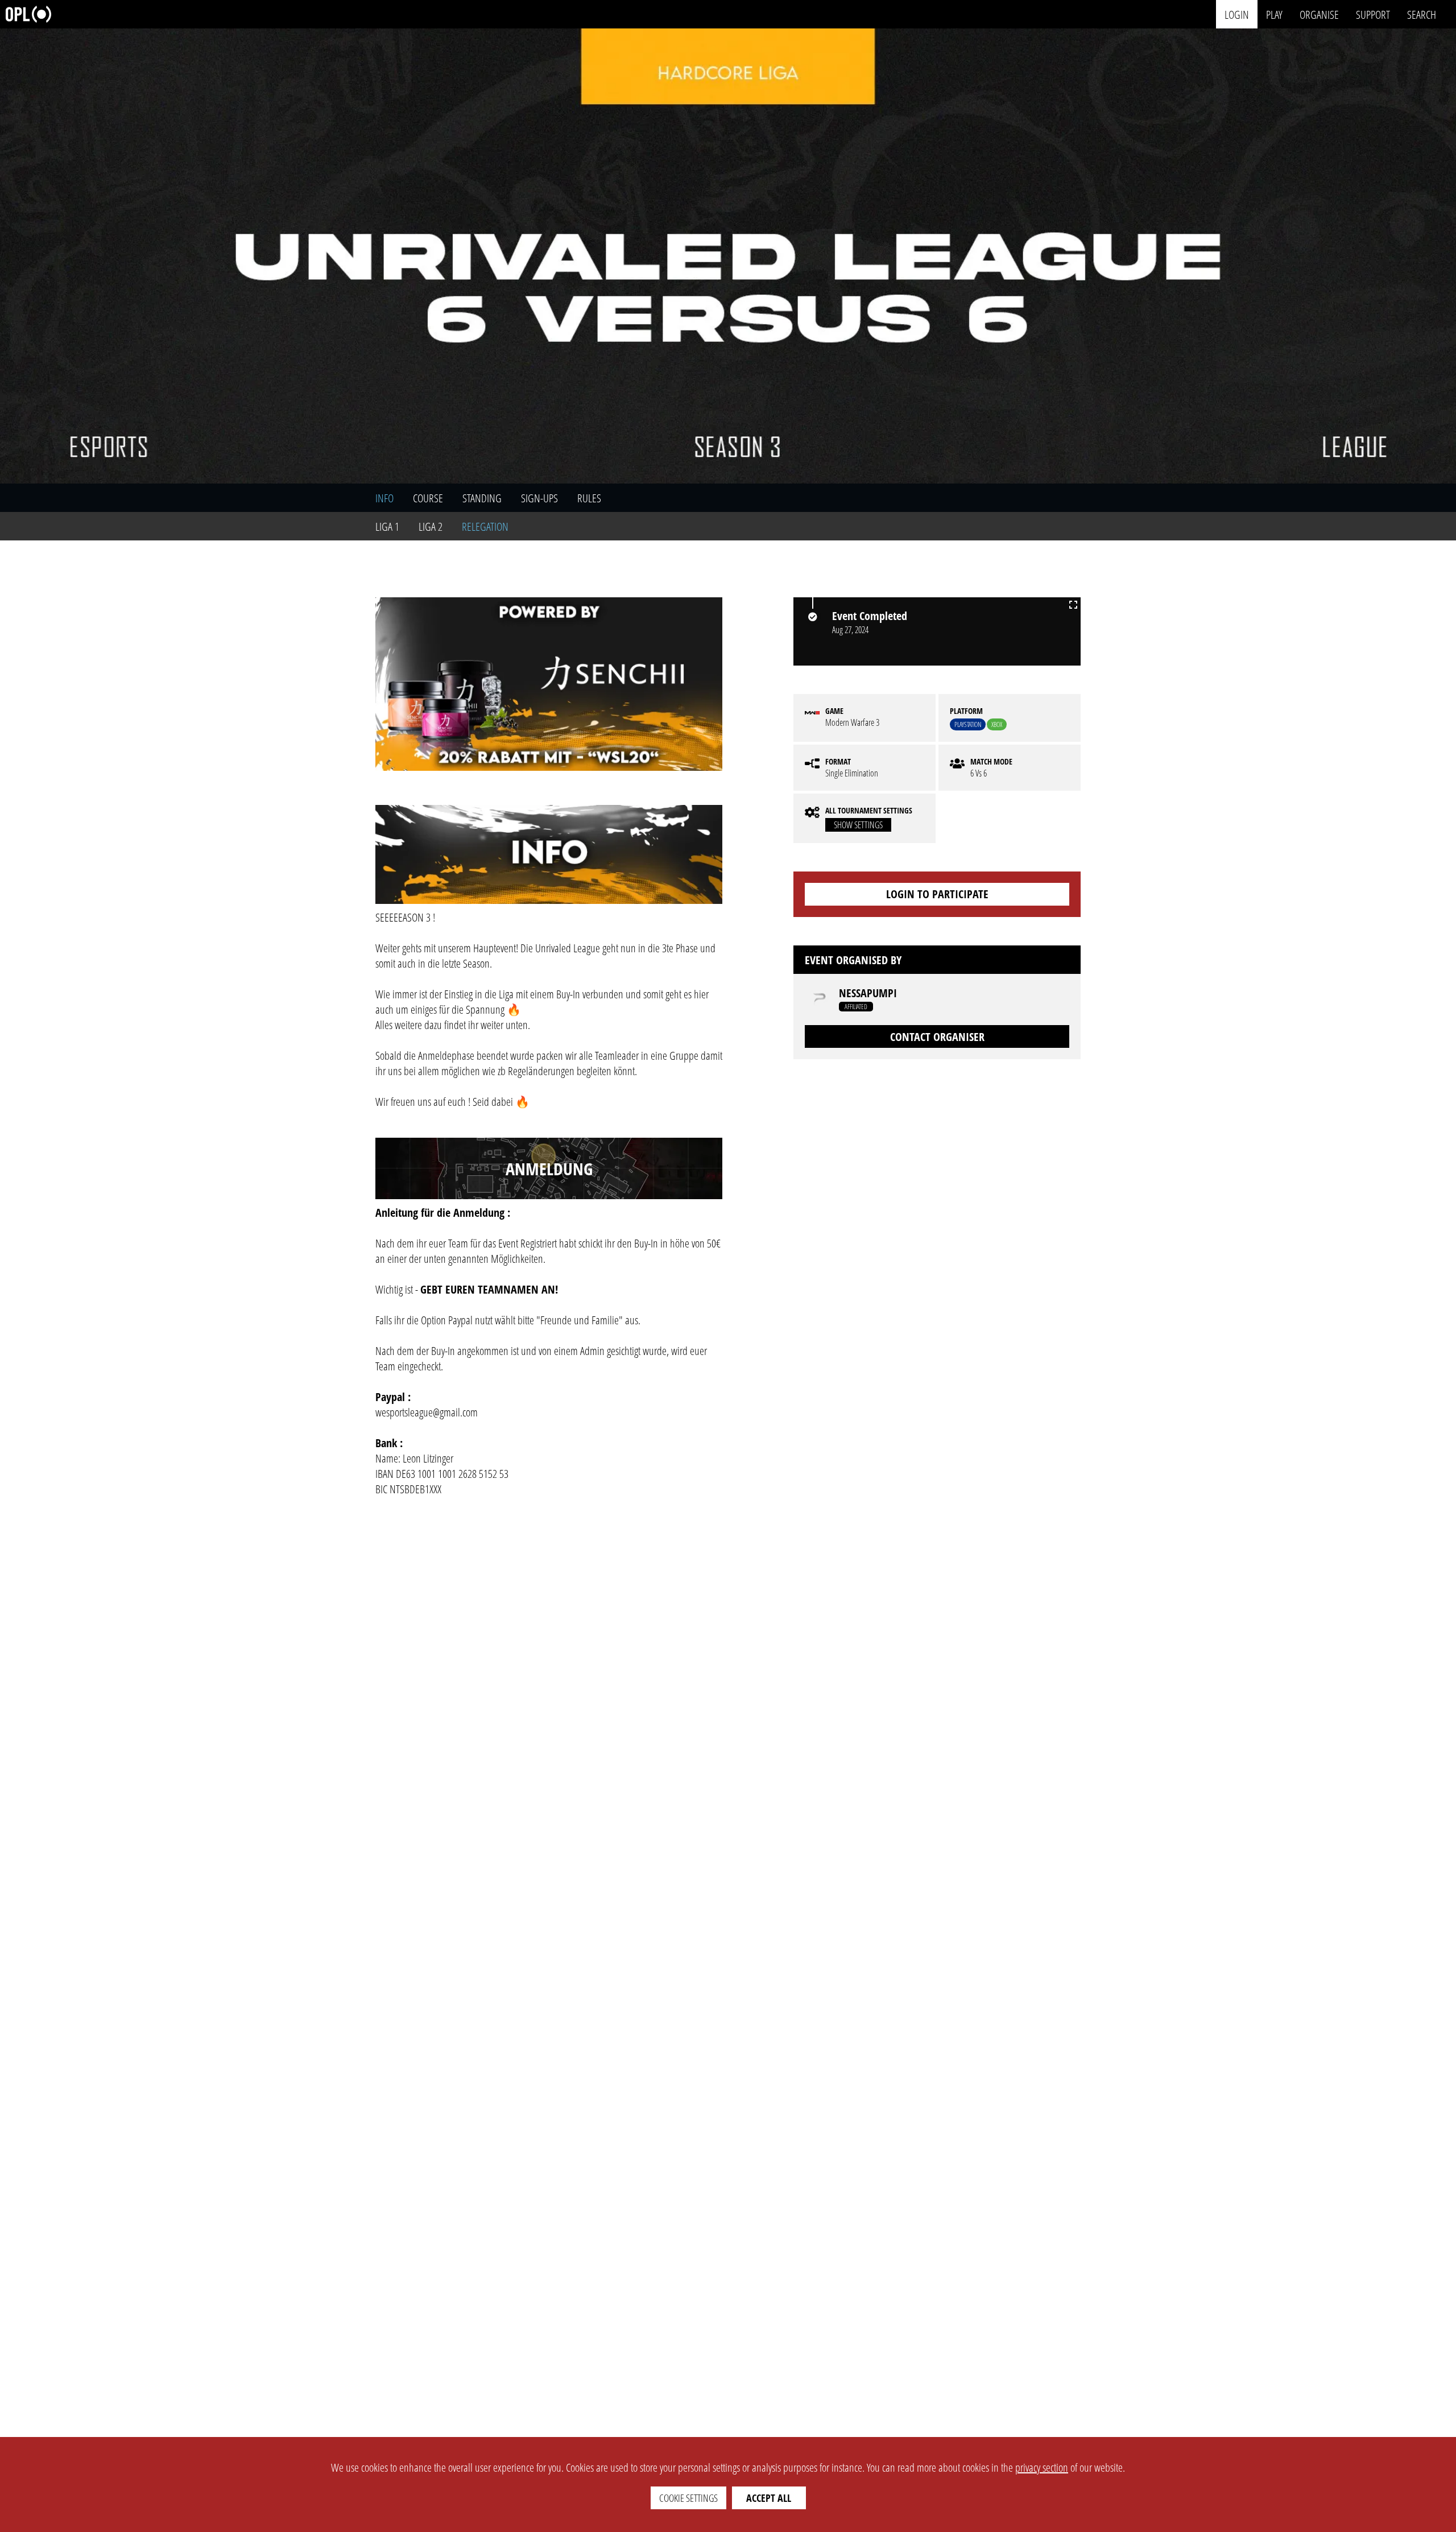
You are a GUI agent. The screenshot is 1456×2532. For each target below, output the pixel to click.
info (384, 498)
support (1373, 14)
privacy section (1042, 2467)
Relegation (485, 526)
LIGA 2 (431, 526)
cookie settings (688, 2498)
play (1274, 14)
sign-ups (539, 498)
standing (482, 498)
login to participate (937, 894)
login (1237, 14)
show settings (858, 825)
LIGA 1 (387, 526)
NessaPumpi (868, 993)
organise (1319, 14)
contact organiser (937, 1037)
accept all (769, 2498)
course (428, 498)
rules (589, 498)
